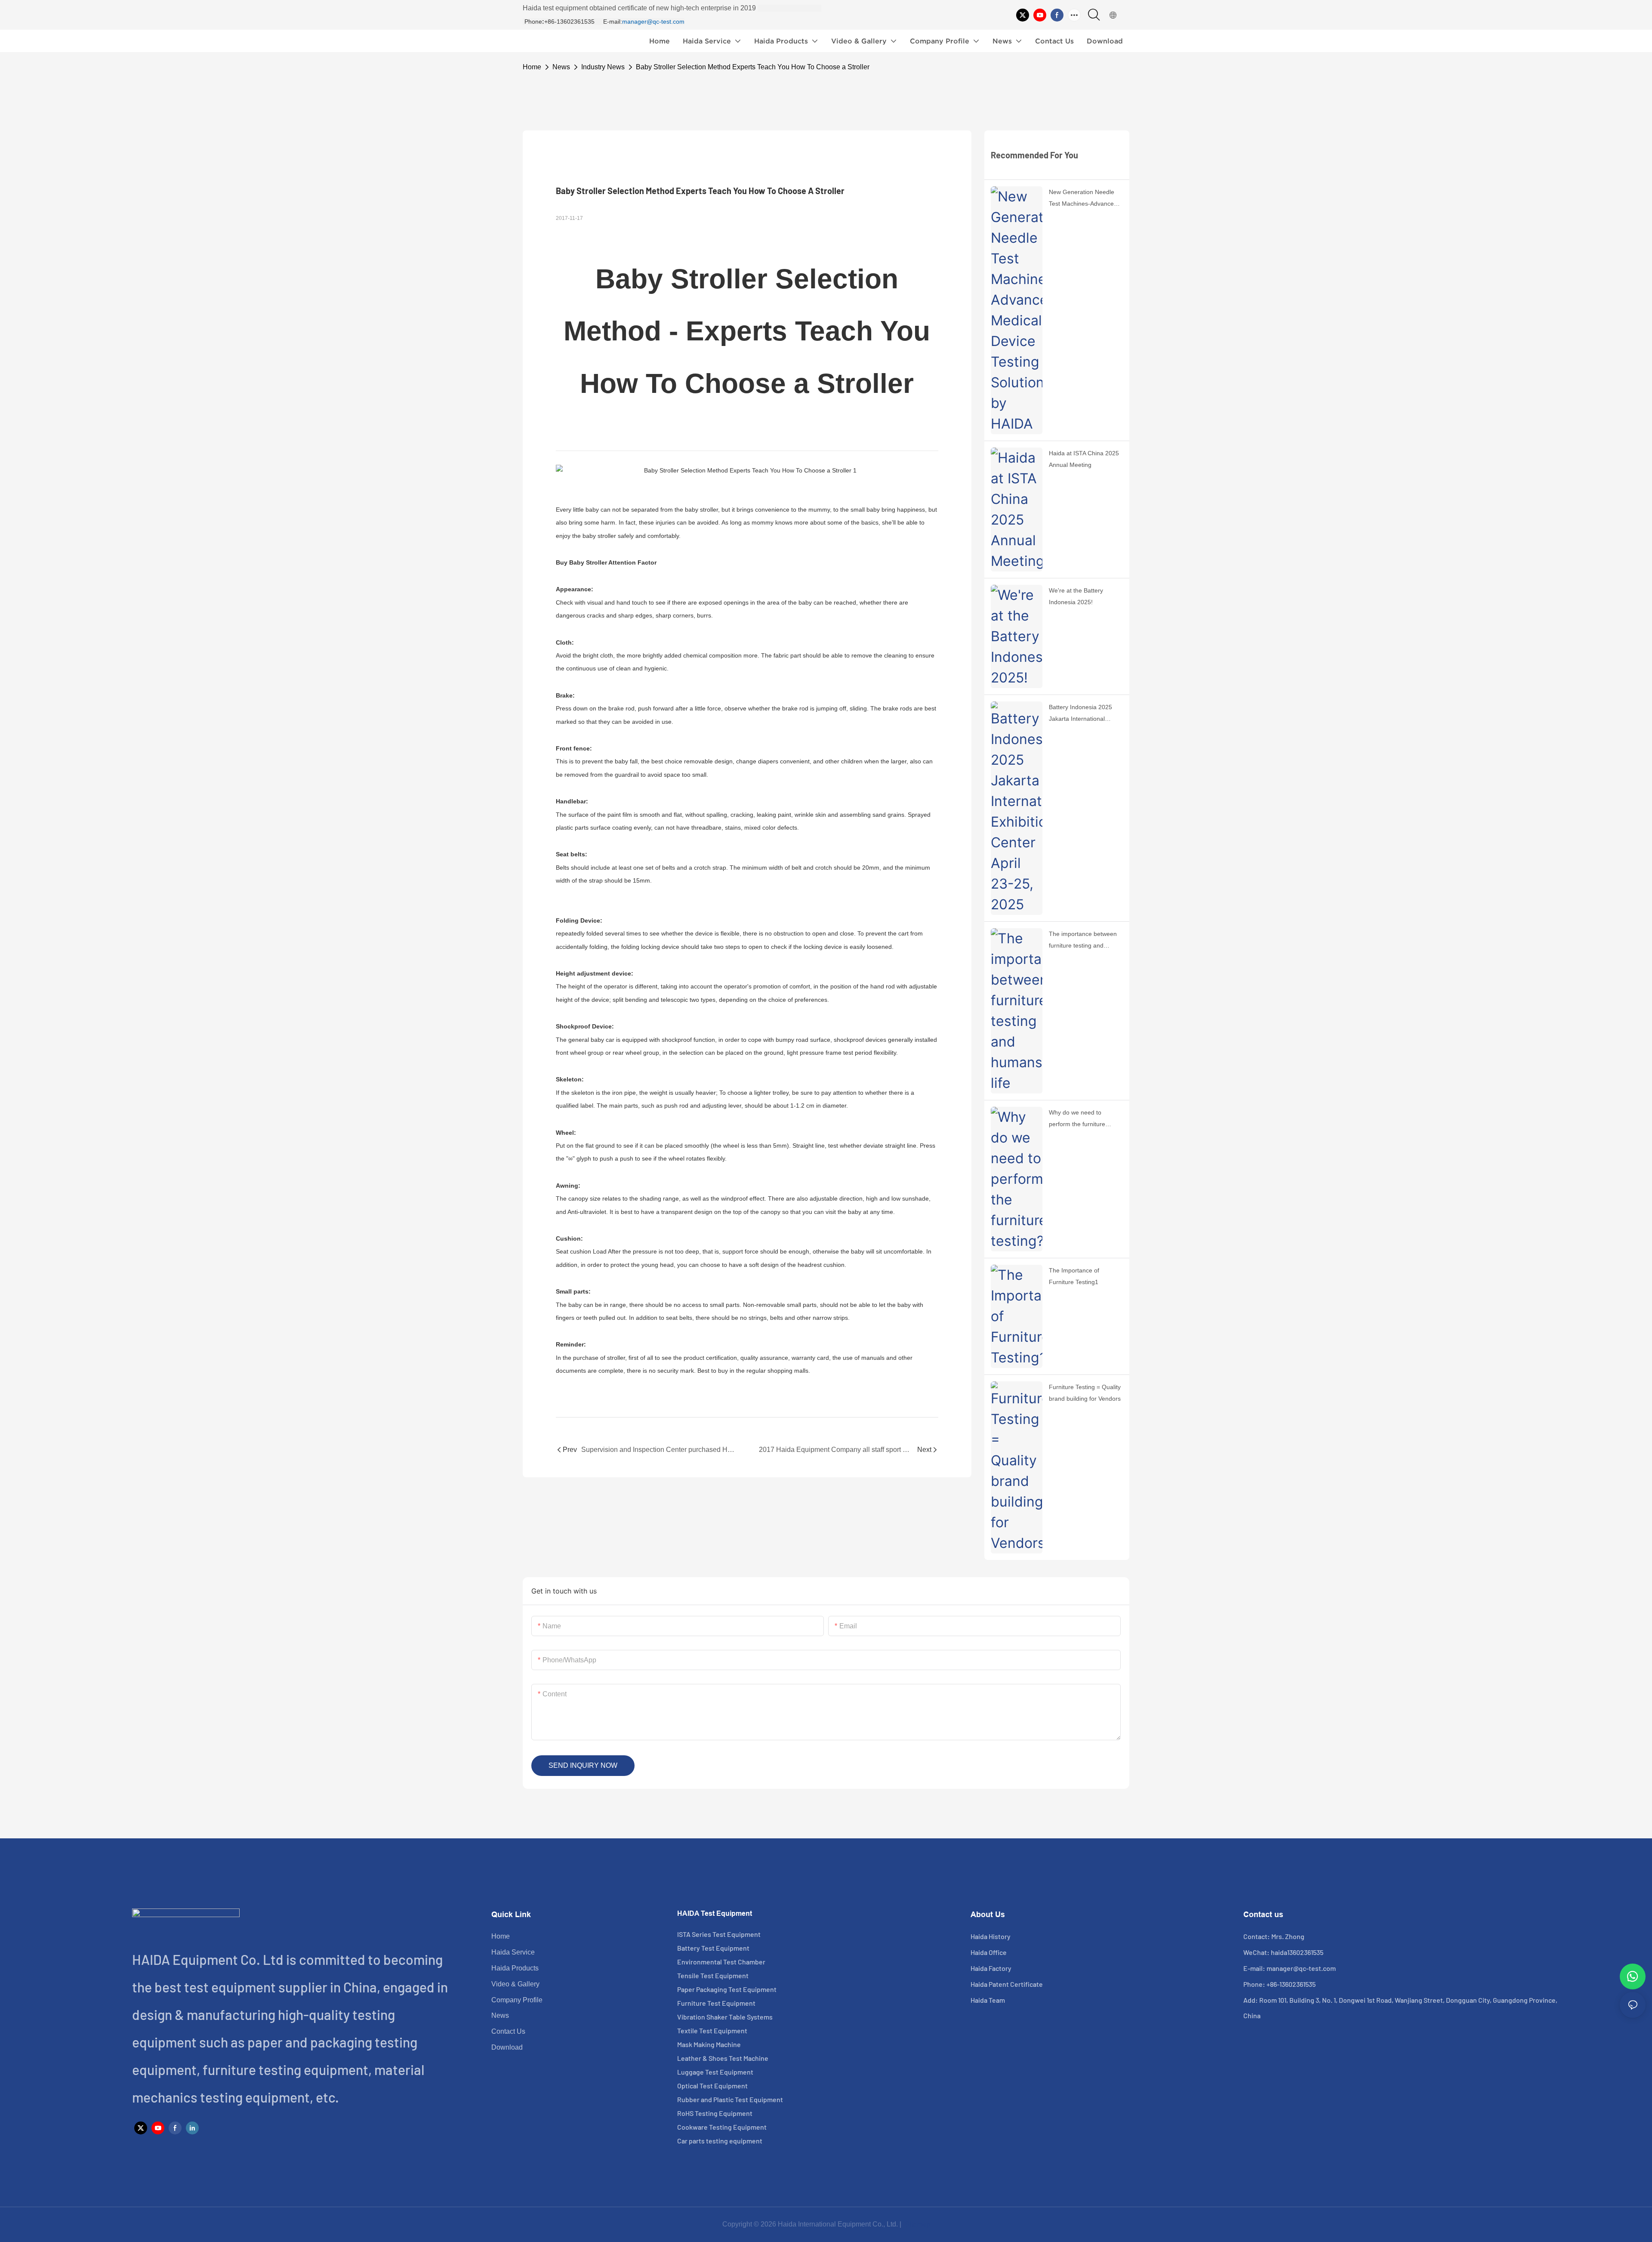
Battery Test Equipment (713, 1948)
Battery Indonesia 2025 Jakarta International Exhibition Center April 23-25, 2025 (1084, 714)
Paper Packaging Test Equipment (727, 1989)
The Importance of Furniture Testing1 (1074, 1276)
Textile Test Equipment (712, 2030)
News (561, 67)
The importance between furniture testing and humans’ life (1083, 941)
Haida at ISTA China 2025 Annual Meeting (1084, 459)
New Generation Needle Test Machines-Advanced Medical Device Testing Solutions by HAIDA (1083, 199)
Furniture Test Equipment (716, 2003)
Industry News (603, 67)
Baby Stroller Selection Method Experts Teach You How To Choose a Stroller (753, 67)
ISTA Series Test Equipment (719, 1934)
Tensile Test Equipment (713, 1975)
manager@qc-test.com (653, 22)
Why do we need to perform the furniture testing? (1077, 1119)
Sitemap (917, 2224)
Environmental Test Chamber (721, 1962)
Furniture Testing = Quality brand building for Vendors (1085, 1393)
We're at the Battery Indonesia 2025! (1076, 596)
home (532, 67)
